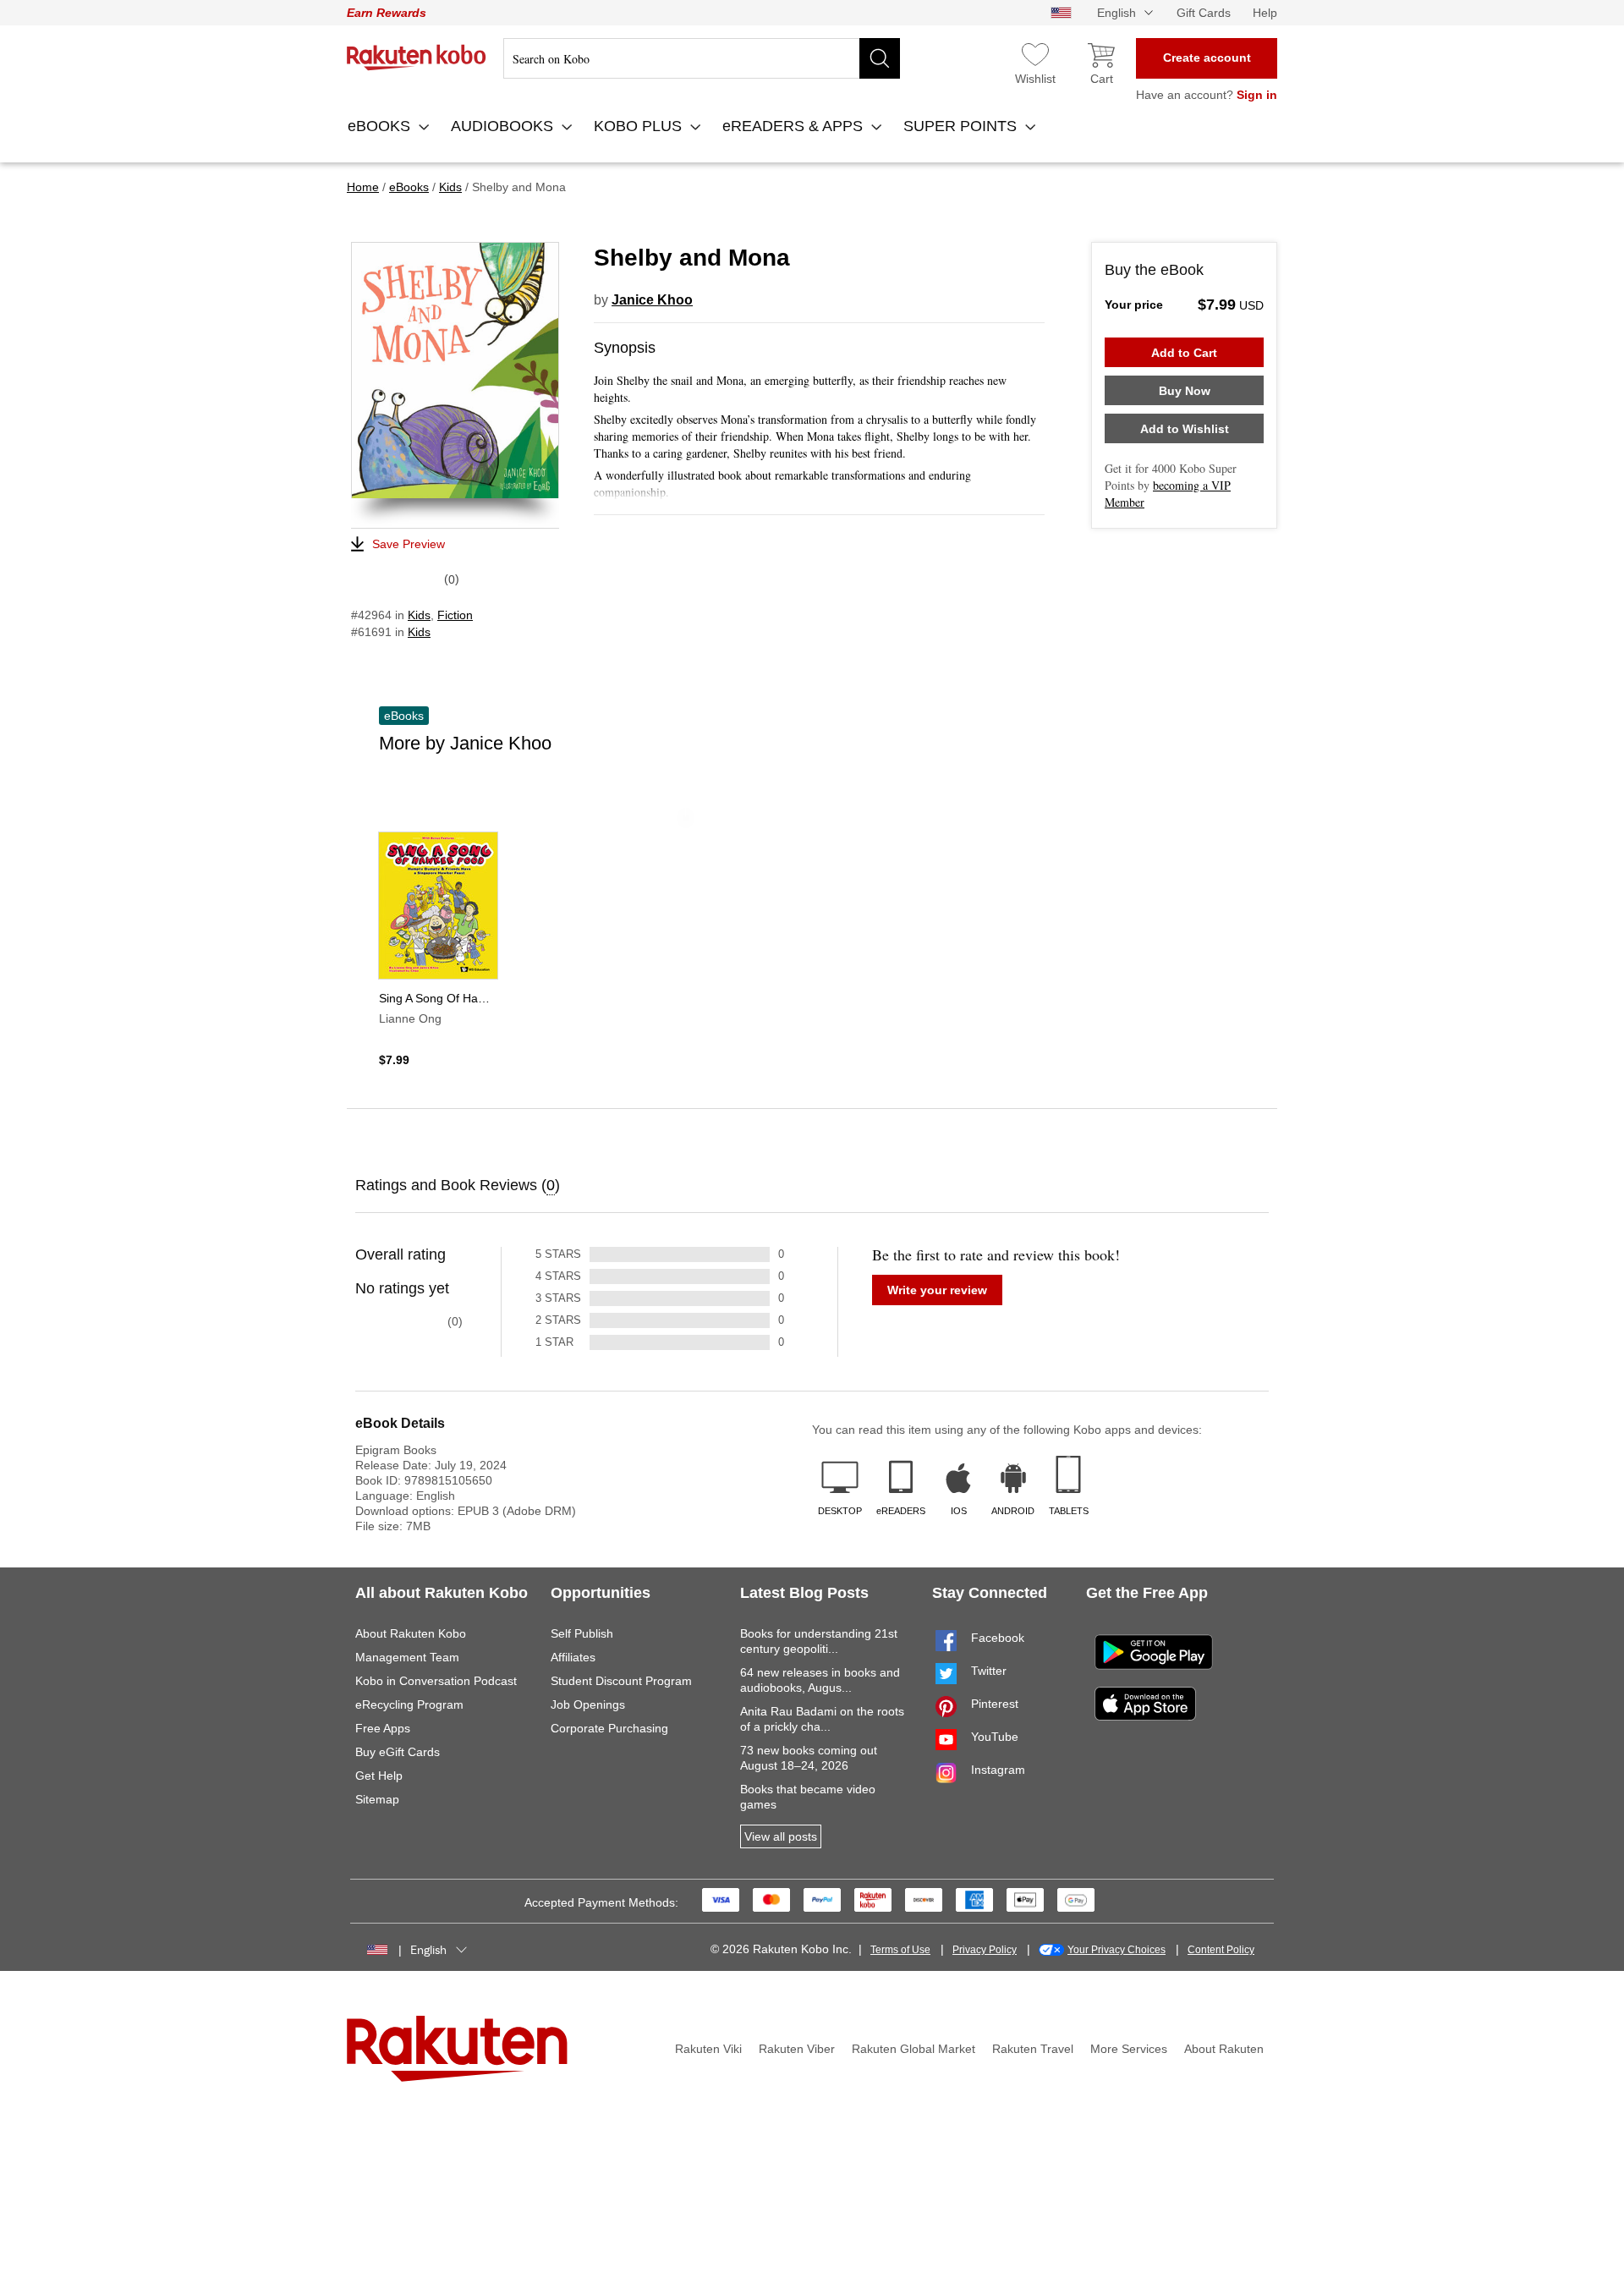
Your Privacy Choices (1116, 1950)
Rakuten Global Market (913, 2049)
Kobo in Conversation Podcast (436, 1681)
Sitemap (377, 1799)
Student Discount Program (621, 1681)
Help (1265, 13)
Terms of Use (900, 1950)
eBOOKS (381, 126)
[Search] (880, 58)
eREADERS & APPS (795, 126)
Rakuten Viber (797, 2049)
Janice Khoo (652, 300)
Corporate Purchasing (609, 1728)
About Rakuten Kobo (411, 1633)
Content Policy (1221, 1950)
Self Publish (582, 1633)
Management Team (407, 1657)
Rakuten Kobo (417, 58)
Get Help (379, 1776)
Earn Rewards (387, 13)
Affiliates (573, 1657)
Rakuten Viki (708, 2049)
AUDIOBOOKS (504, 126)
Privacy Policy (985, 1950)
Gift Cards (1204, 13)
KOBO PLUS (640, 126)
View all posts (781, 1836)
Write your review (937, 1290)
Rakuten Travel (1033, 2049)
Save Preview (409, 544)
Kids (419, 615)
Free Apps (383, 1728)
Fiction (455, 615)
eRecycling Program (409, 1704)
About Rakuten (1224, 2049)
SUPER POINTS (962, 126)
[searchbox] (702, 58)
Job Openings (588, 1704)
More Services (1129, 2049)
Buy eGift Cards (398, 1752)
